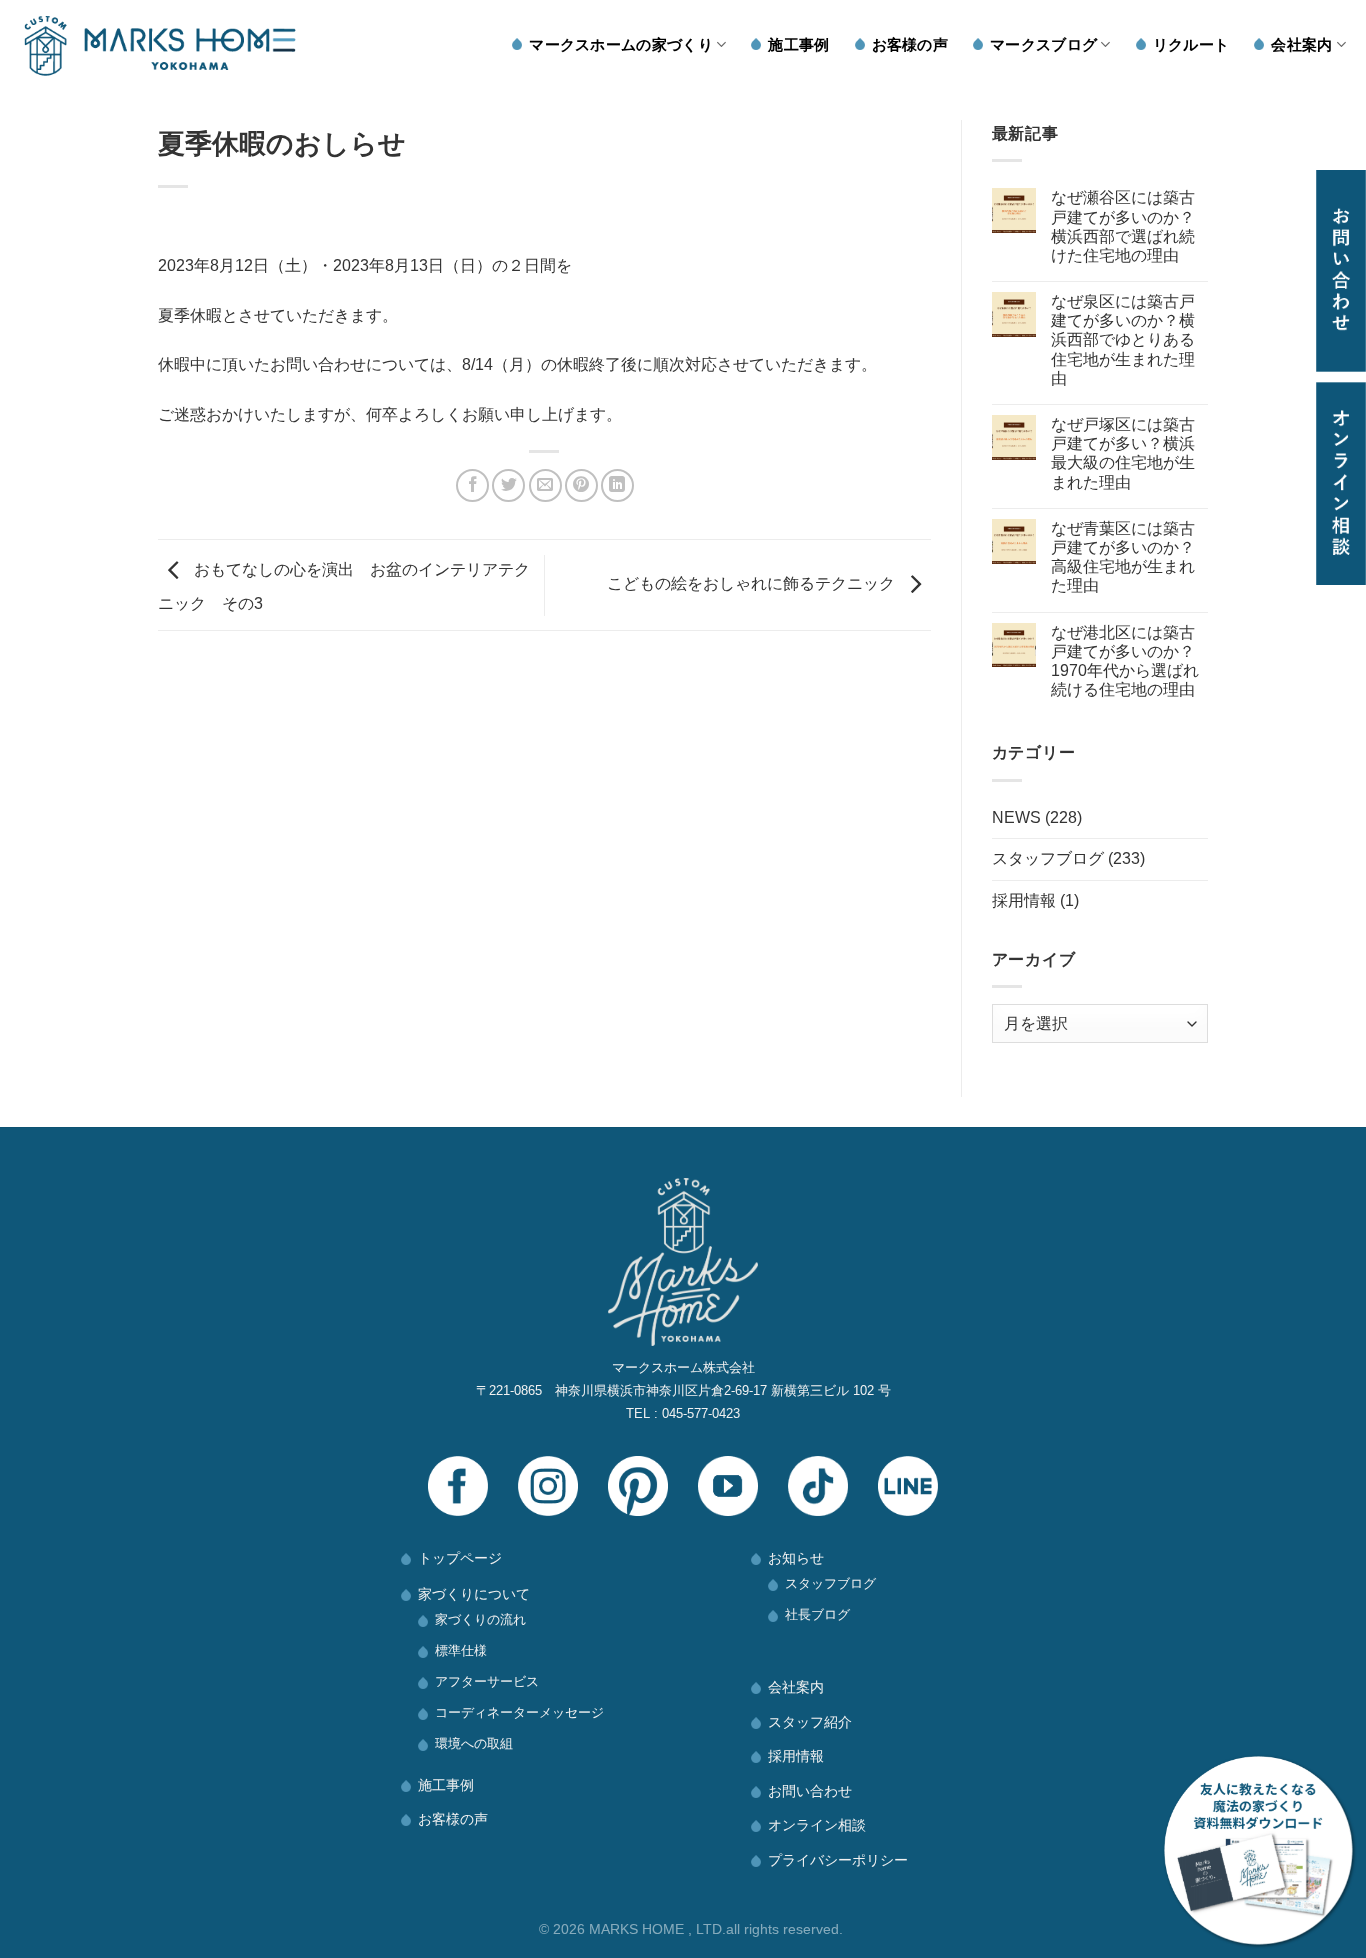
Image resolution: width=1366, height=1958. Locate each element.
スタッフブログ (1048, 858)
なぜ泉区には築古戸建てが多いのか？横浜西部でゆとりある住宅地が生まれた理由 (1123, 340)
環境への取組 (474, 1743)
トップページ (460, 1558)
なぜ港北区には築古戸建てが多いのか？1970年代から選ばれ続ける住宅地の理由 (1125, 661)
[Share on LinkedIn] (617, 485)
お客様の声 (910, 44)
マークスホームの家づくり (621, 44)
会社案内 (1301, 44)
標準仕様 (461, 1650)
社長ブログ (817, 1614)
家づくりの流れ (480, 1619)
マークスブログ (1043, 44)
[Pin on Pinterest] (581, 485)
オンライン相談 (817, 1825)
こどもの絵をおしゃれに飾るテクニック (753, 584)
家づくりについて (474, 1594)
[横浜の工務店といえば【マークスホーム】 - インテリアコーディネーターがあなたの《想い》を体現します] (160, 45)
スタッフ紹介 (810, 1722)
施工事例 (798, 44)
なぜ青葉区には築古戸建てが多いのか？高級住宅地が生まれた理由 (1123, 557)
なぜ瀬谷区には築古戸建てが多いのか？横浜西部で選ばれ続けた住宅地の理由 (1123, 226)
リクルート (1191, 44)
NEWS (1016, 817)
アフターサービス (487, 1681)
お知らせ (796, 1558)
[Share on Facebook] (472, 485)
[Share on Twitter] (508, 485)
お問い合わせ (810, 1791)
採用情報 (1024, 900)
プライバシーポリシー (838, 1860)
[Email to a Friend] (545, 485)
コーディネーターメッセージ (519, 1712)
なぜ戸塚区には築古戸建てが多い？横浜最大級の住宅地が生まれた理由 (1123, 453)
